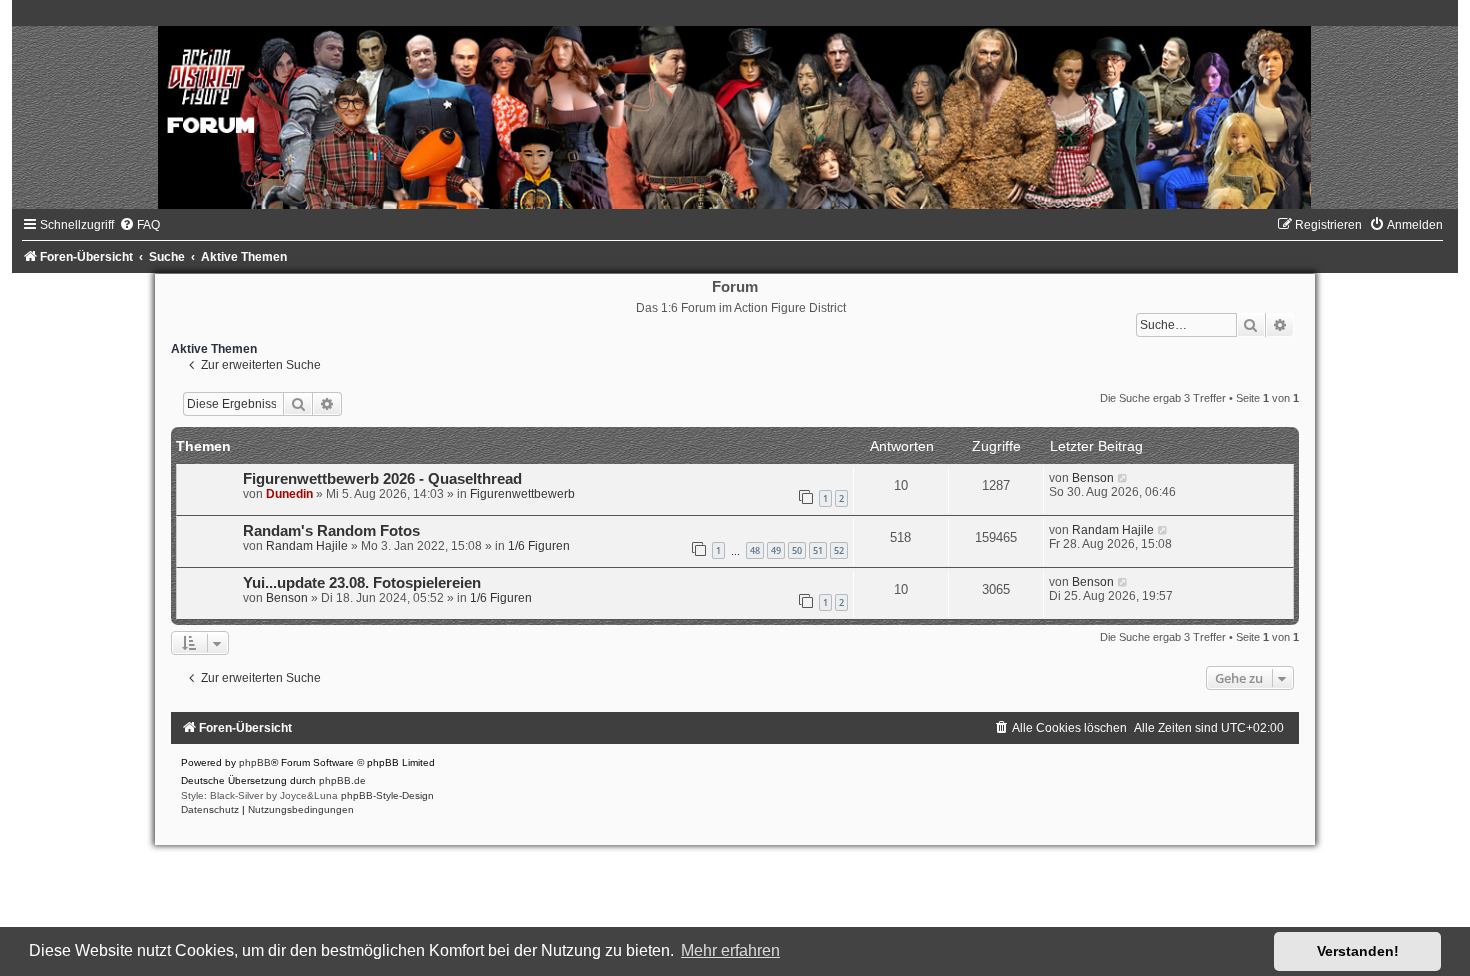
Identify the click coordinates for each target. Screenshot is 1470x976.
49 (776, 550)
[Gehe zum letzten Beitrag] (1123, 478)
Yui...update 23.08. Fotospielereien (362, 583)
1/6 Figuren (539, 546)
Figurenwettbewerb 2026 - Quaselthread (382, 479)
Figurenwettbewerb (522, 494)
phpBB (255, 762)
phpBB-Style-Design (387, 795)
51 (818, 550)
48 (755, 550)
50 (797, 550)
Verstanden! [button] (1358, 951)
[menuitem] (139, 225)
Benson (1093, 478)
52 (839, 550)
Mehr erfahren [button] (730, 950)
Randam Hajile (307, 546)
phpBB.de (342, 780)
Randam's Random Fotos (331, 531)
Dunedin (289, 494)
